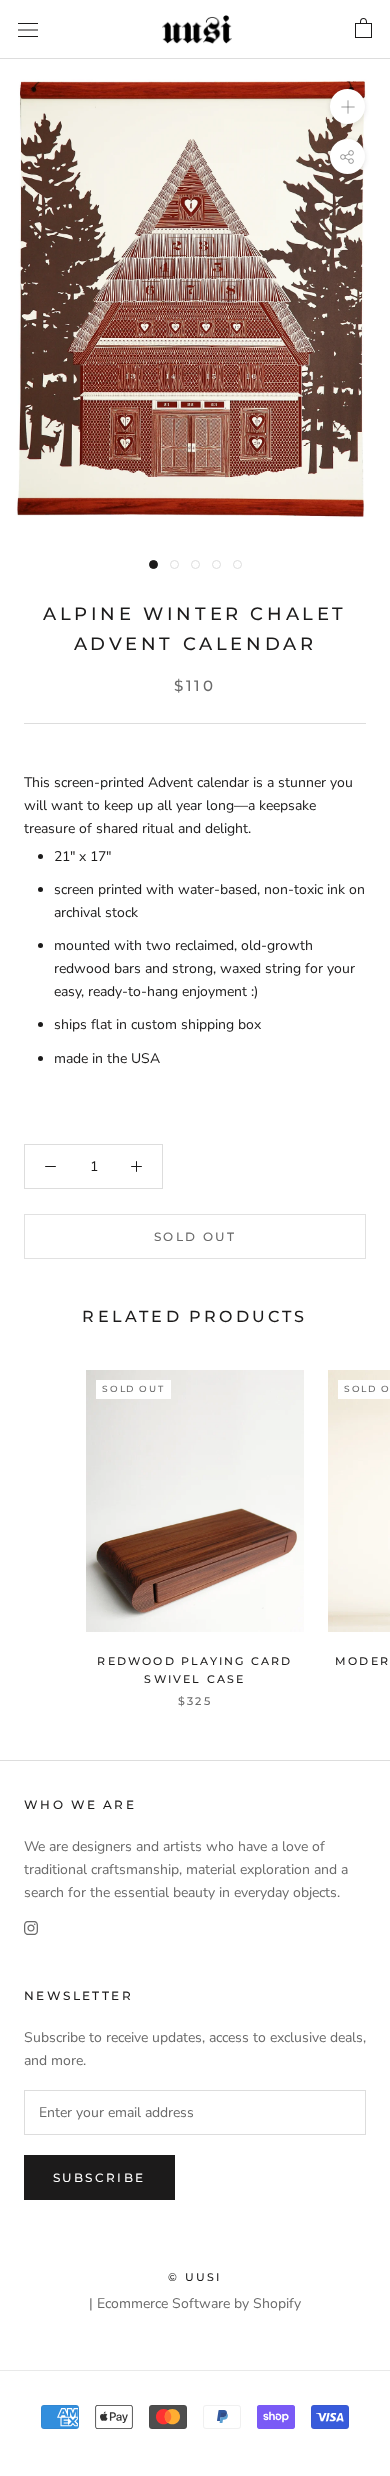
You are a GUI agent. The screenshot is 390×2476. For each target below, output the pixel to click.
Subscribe (99, 2177)
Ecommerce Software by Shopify (199, 2303)
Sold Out (195, 1236)
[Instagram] (31, 1926)
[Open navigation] (28, 29)
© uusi (194, 2277)
